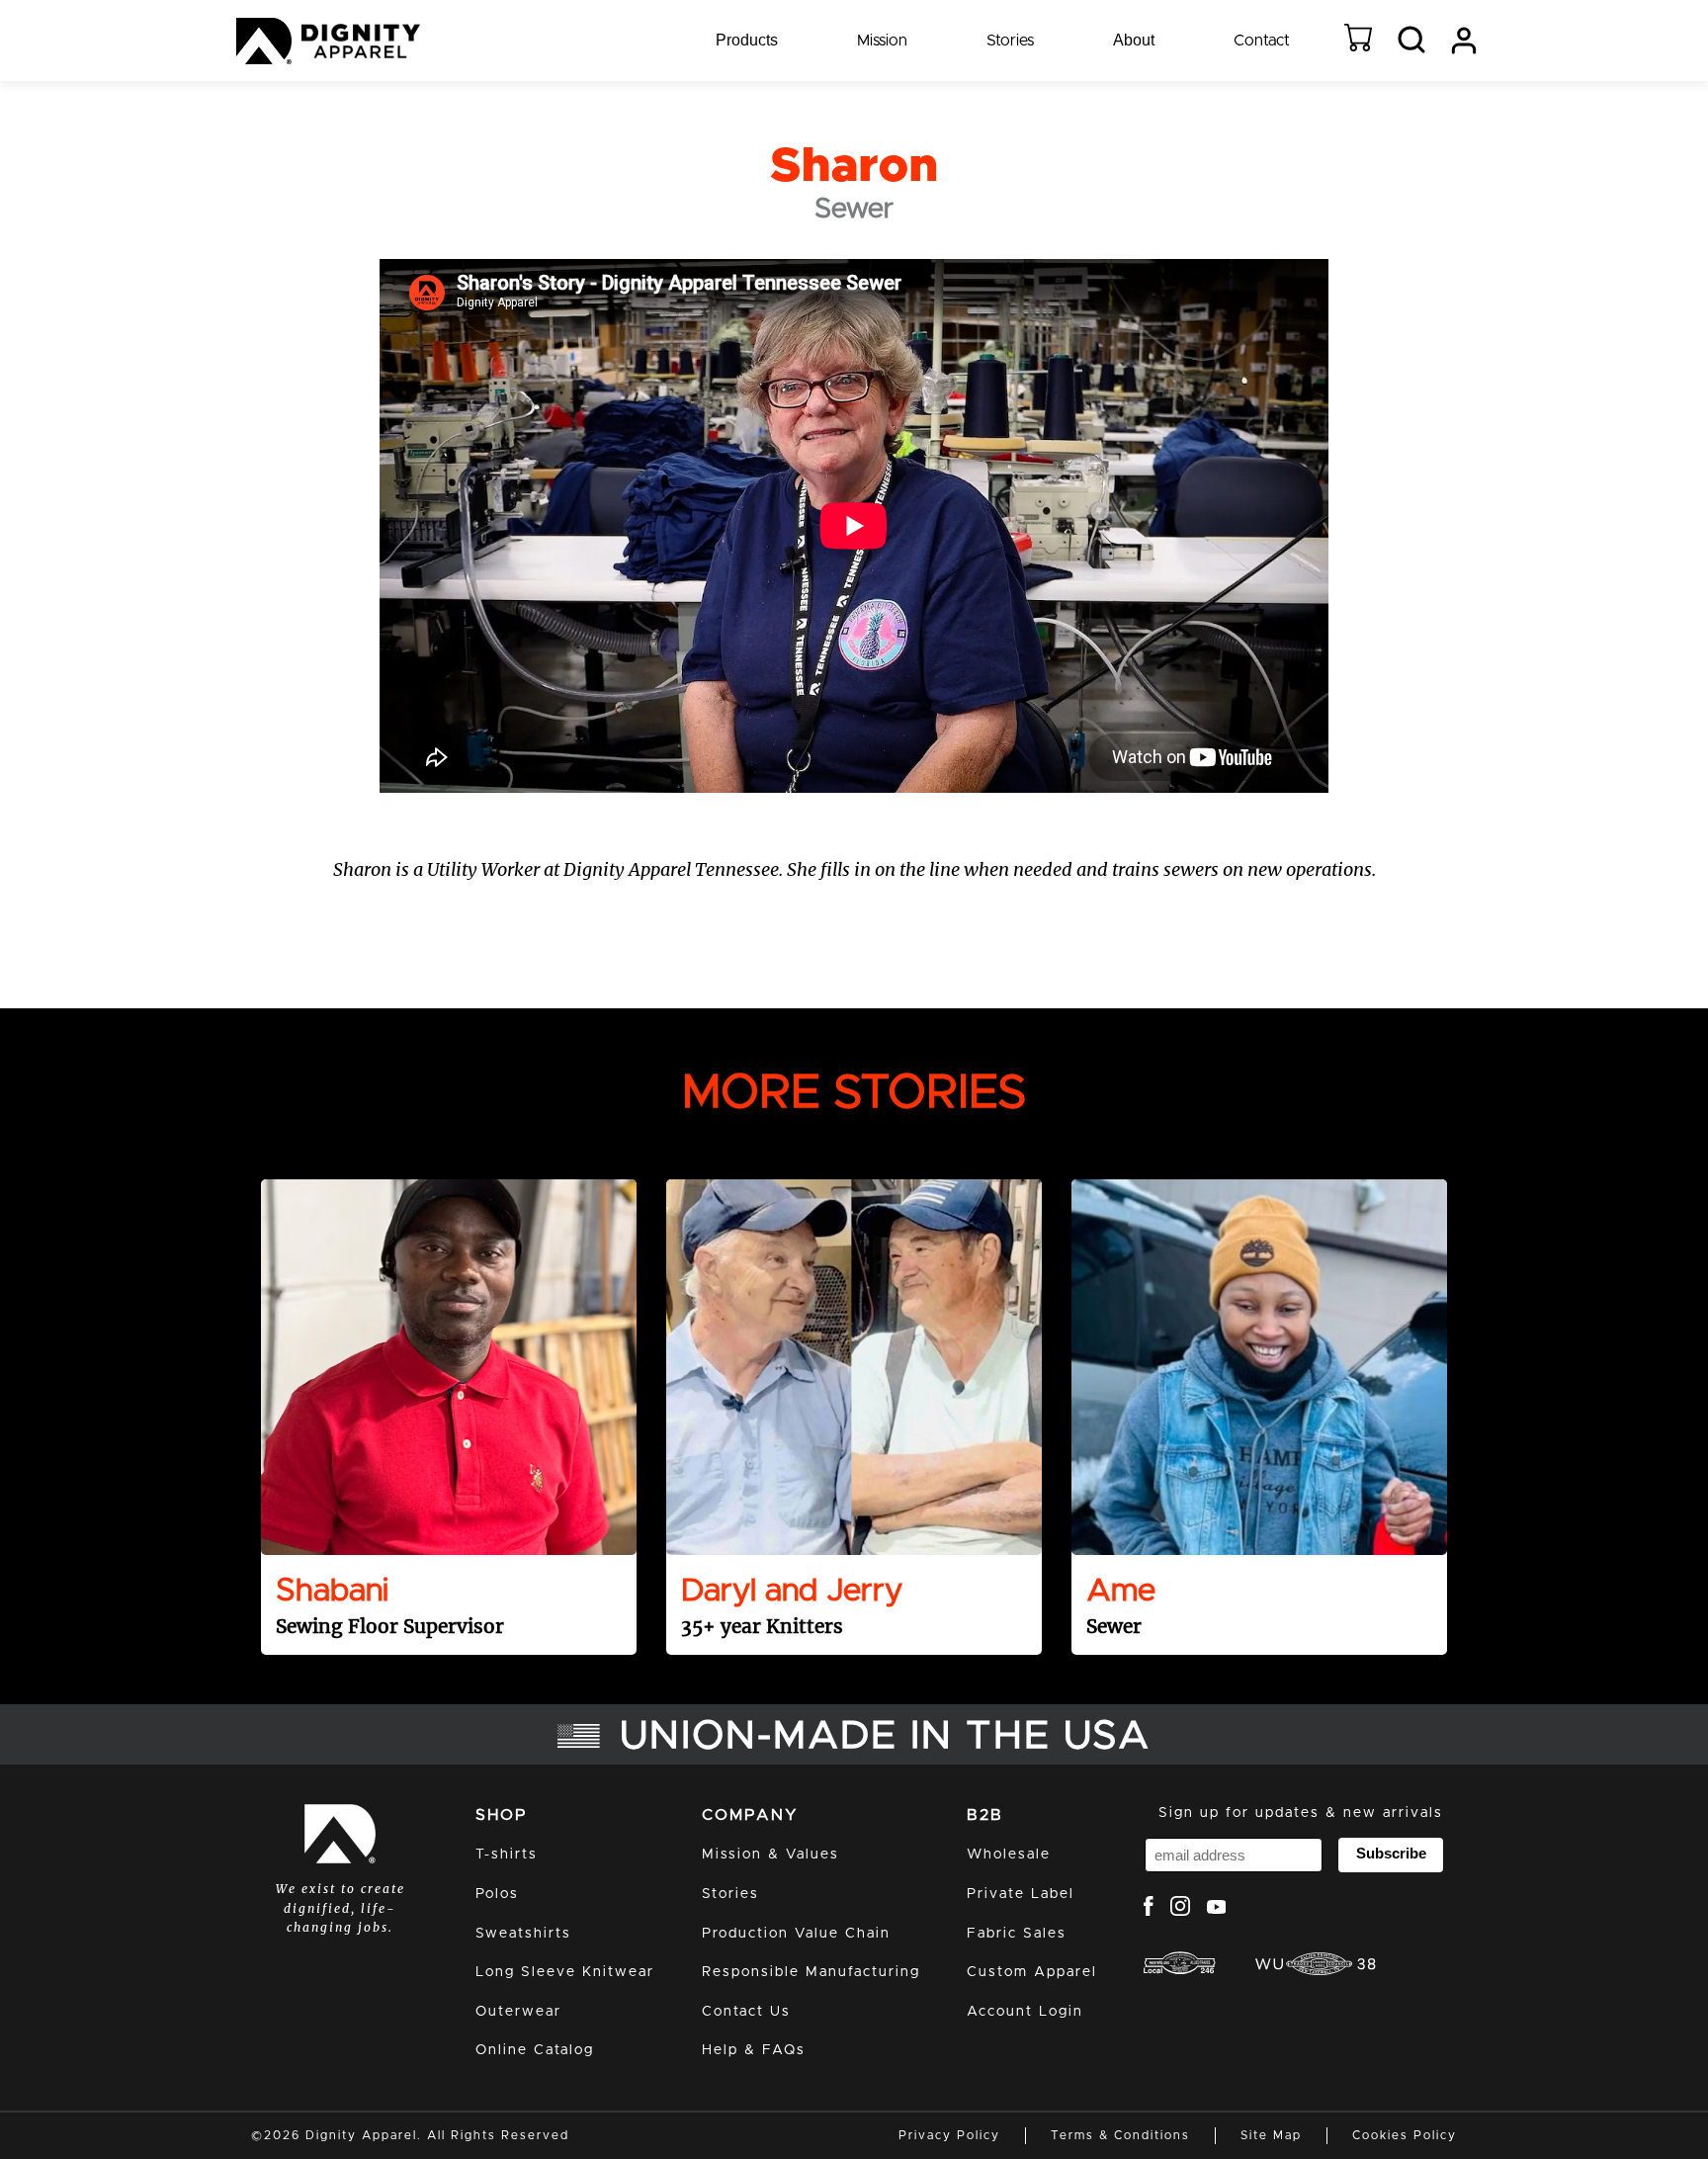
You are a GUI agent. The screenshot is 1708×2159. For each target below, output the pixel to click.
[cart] (1358, 41)
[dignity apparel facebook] (1149, 1909)
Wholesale (1009, 1855)
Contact (1262, 41)
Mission (882, 41)
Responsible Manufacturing (811, 1972)
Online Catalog (535, 2050)
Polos (497, 1894)
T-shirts (507, 1855)
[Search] (1411, 41)
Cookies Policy (1405, 2135)
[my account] (1464, 41)
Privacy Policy (949, 2135)
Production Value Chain (796, 1934)
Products (747, 40)
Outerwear (518, 2012)
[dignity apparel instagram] (1180, 1909)
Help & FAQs (754, 2050)
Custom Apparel (1032, 1972)
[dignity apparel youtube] (1217, 1909)
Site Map (1271, 2135)
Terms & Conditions (1120, 2135)
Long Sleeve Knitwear (565, 1972)
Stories (1010, 41)
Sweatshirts (523, 1934)
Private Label (1021, 1894)
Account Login (1025, 2012)
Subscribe (1391, 1853)
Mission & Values (770, 1855)
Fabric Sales (1017, 1934)
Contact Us (746, 2012)
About (1134, 40)
